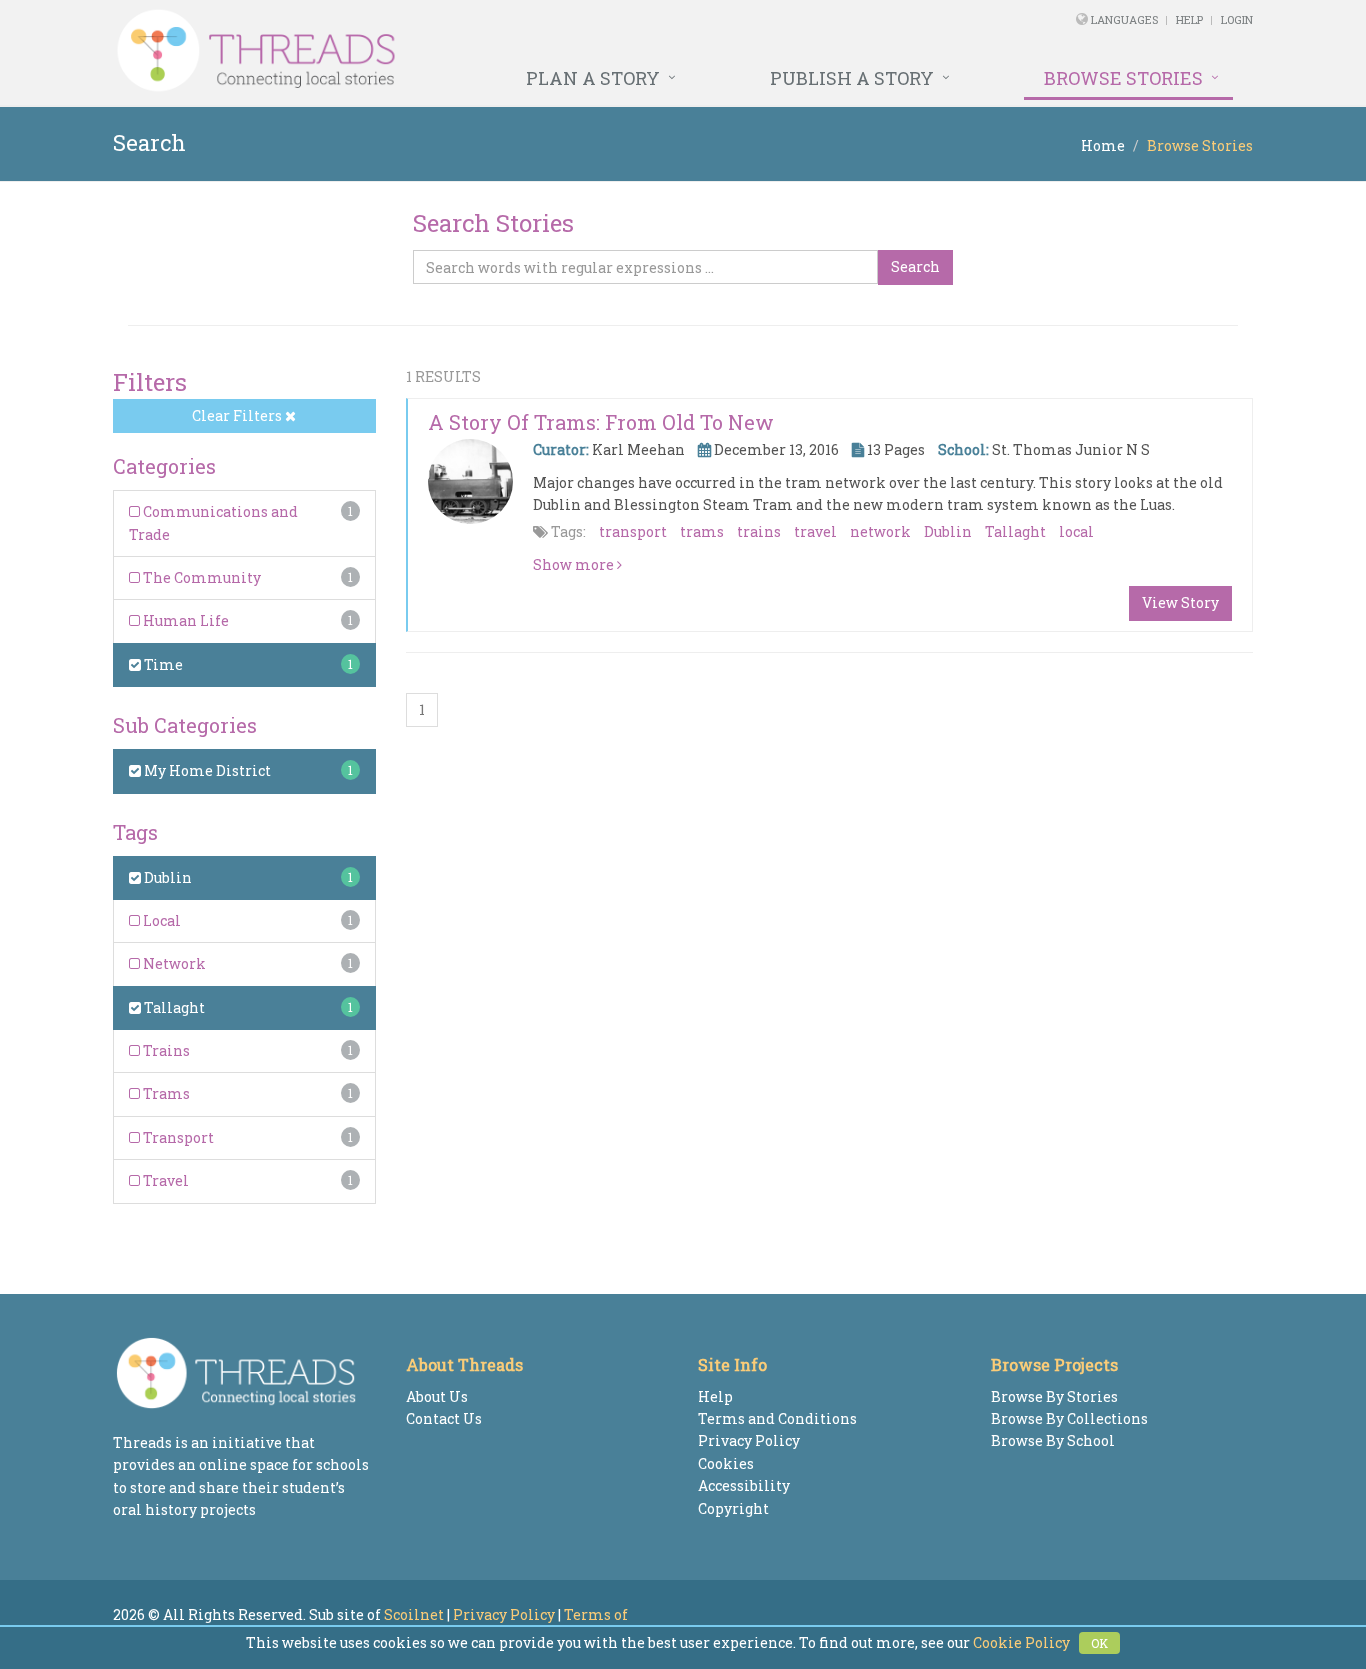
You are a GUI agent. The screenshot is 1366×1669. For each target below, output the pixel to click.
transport (633, 531)
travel (815, 531)
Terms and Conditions (777, 1418)
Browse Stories (1123, 78)
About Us (437, 1396)
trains (759, 531)
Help (1189, 19)
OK (1099, 1643)
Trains (165, 1050)
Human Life (184, 620)
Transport (177, 1137)
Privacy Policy (749, 1440)
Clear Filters (238, 415)
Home (1103, 145)
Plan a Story (593, 78)
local (1076, 531)
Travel (164, 1180)
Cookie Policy (1021, 1642)
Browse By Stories (1054, 1396)
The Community (200, 577)
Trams (165, 1093)
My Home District (206, 770)
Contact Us (444, 1418)
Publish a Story (852, 78)
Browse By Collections (1069, 1418)
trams (702, 531)
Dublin (166, 877)
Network (173, 963)
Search (915, 266)
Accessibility (744, 1485)
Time (162, 664)
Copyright (733, 1508)
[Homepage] (465, 51)
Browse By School (1053, 1440)
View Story (1180, 602)
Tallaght (173, 1007)
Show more (575, 564)
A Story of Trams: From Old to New (601, 422)
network (880, 531)
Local (160, 920)
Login (1237, 19)
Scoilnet (414, 1614)
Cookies (726, 1463)
